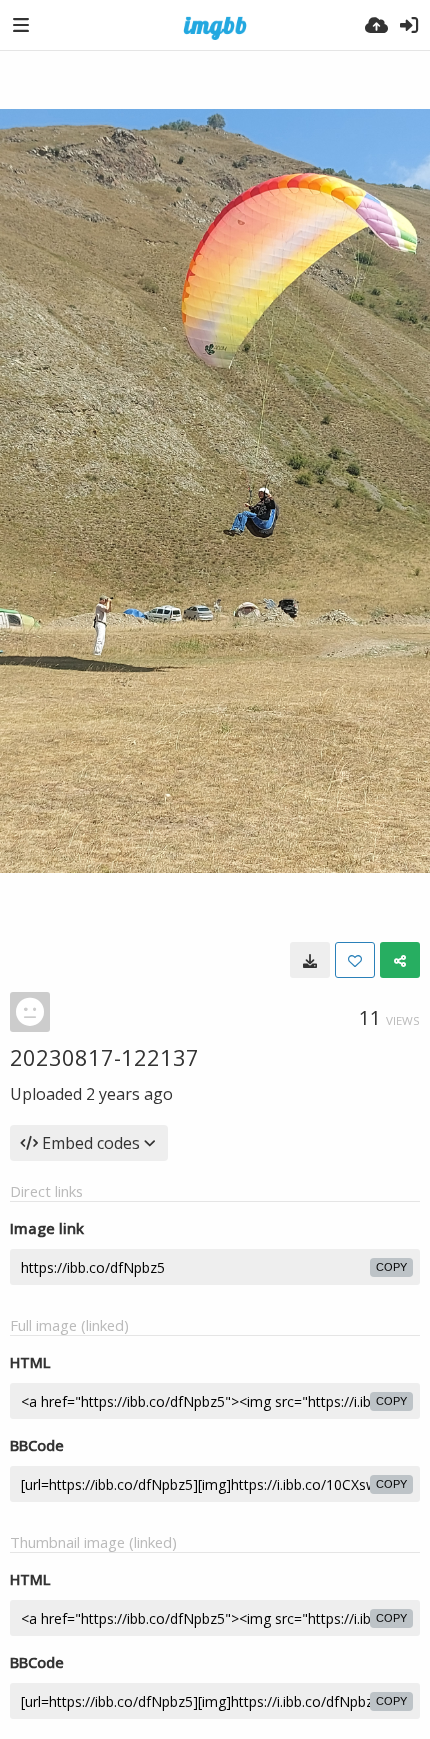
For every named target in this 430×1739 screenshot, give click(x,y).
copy (391, 1267)
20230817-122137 (104, 1057)
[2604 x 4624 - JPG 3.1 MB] (310, 960)
